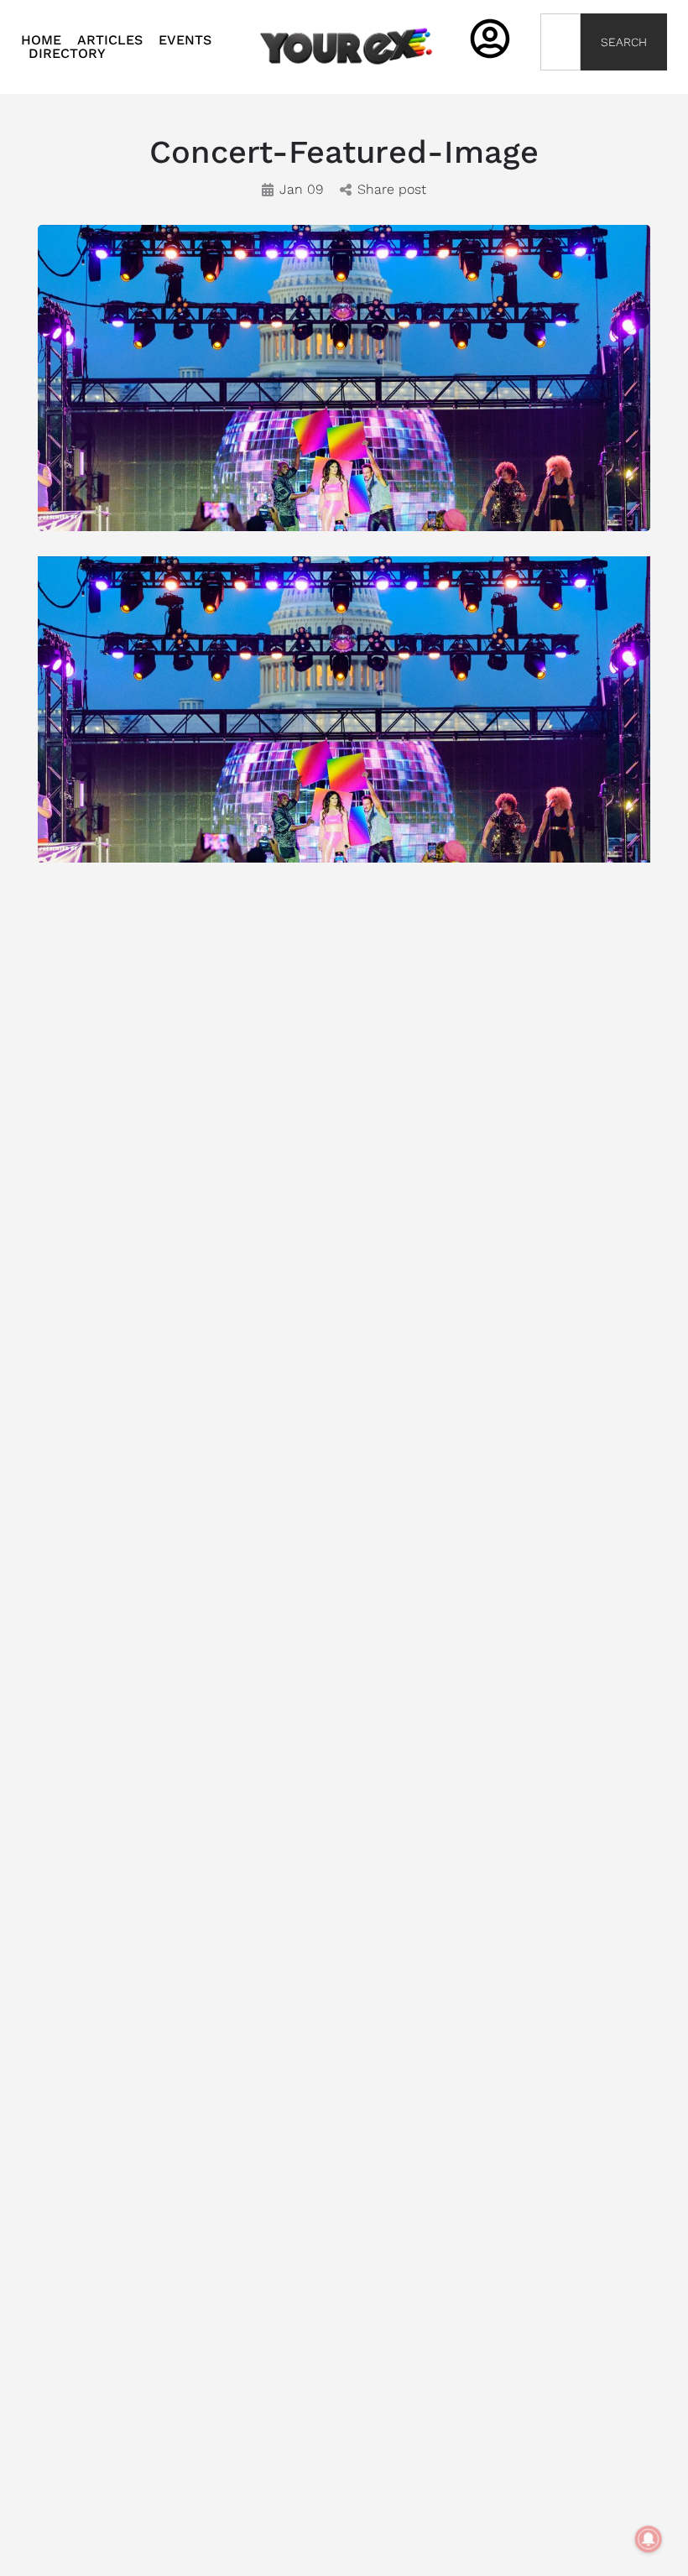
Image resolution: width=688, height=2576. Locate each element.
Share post (392, 189)
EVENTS (185, 40)
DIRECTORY (67, 54)
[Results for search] (561, 80)
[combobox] (561, 42)
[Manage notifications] (649, 2539)
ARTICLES (110, 40)
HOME (41, 40)
